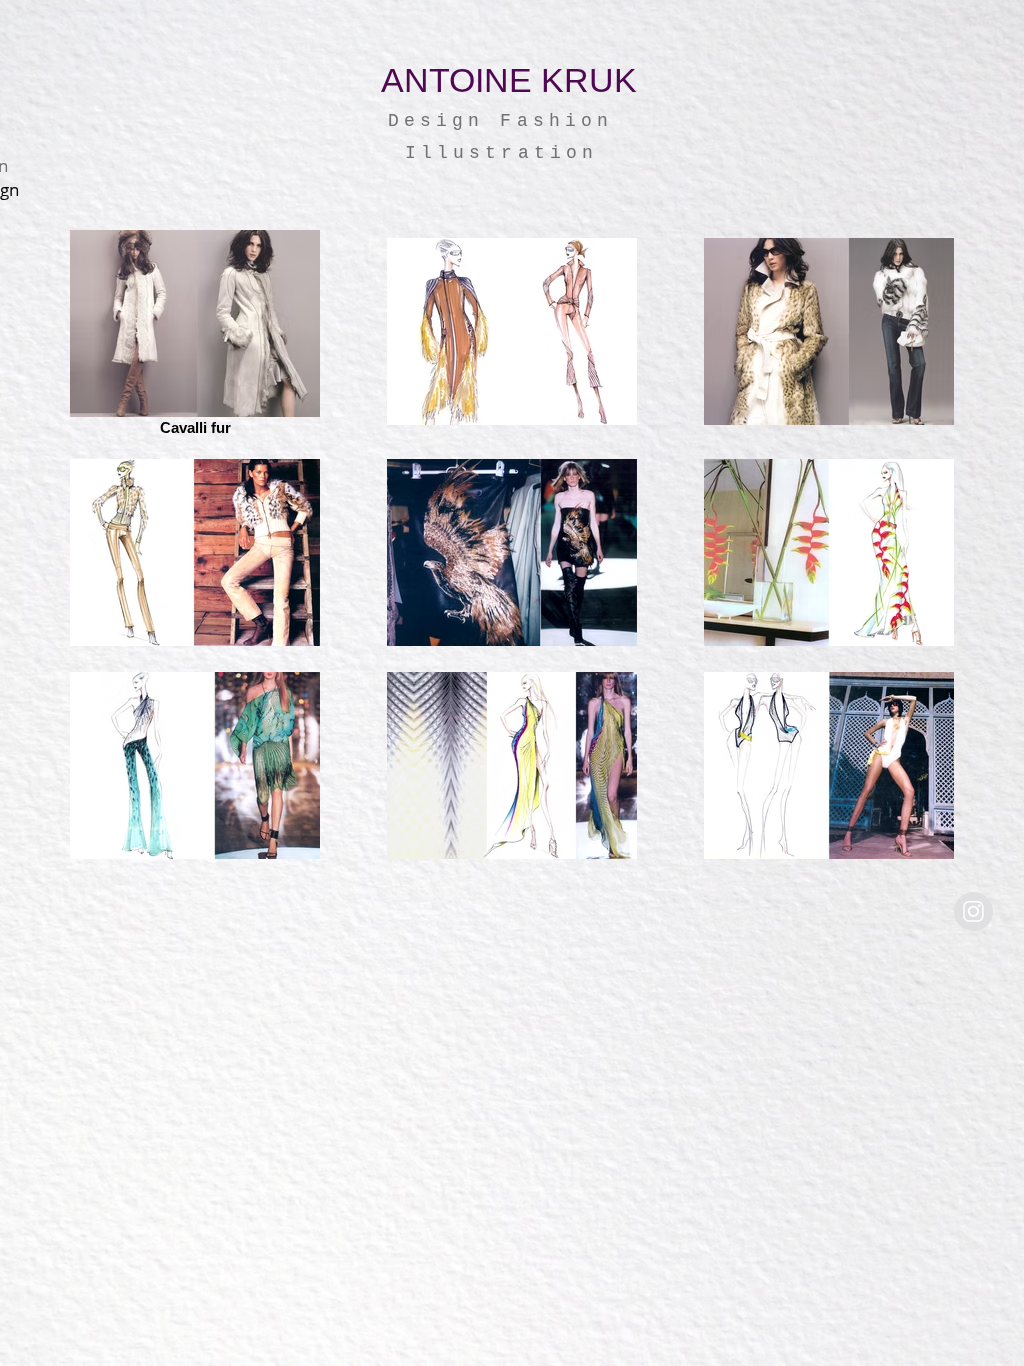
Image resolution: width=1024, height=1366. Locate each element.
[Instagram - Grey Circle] (973, 911)
